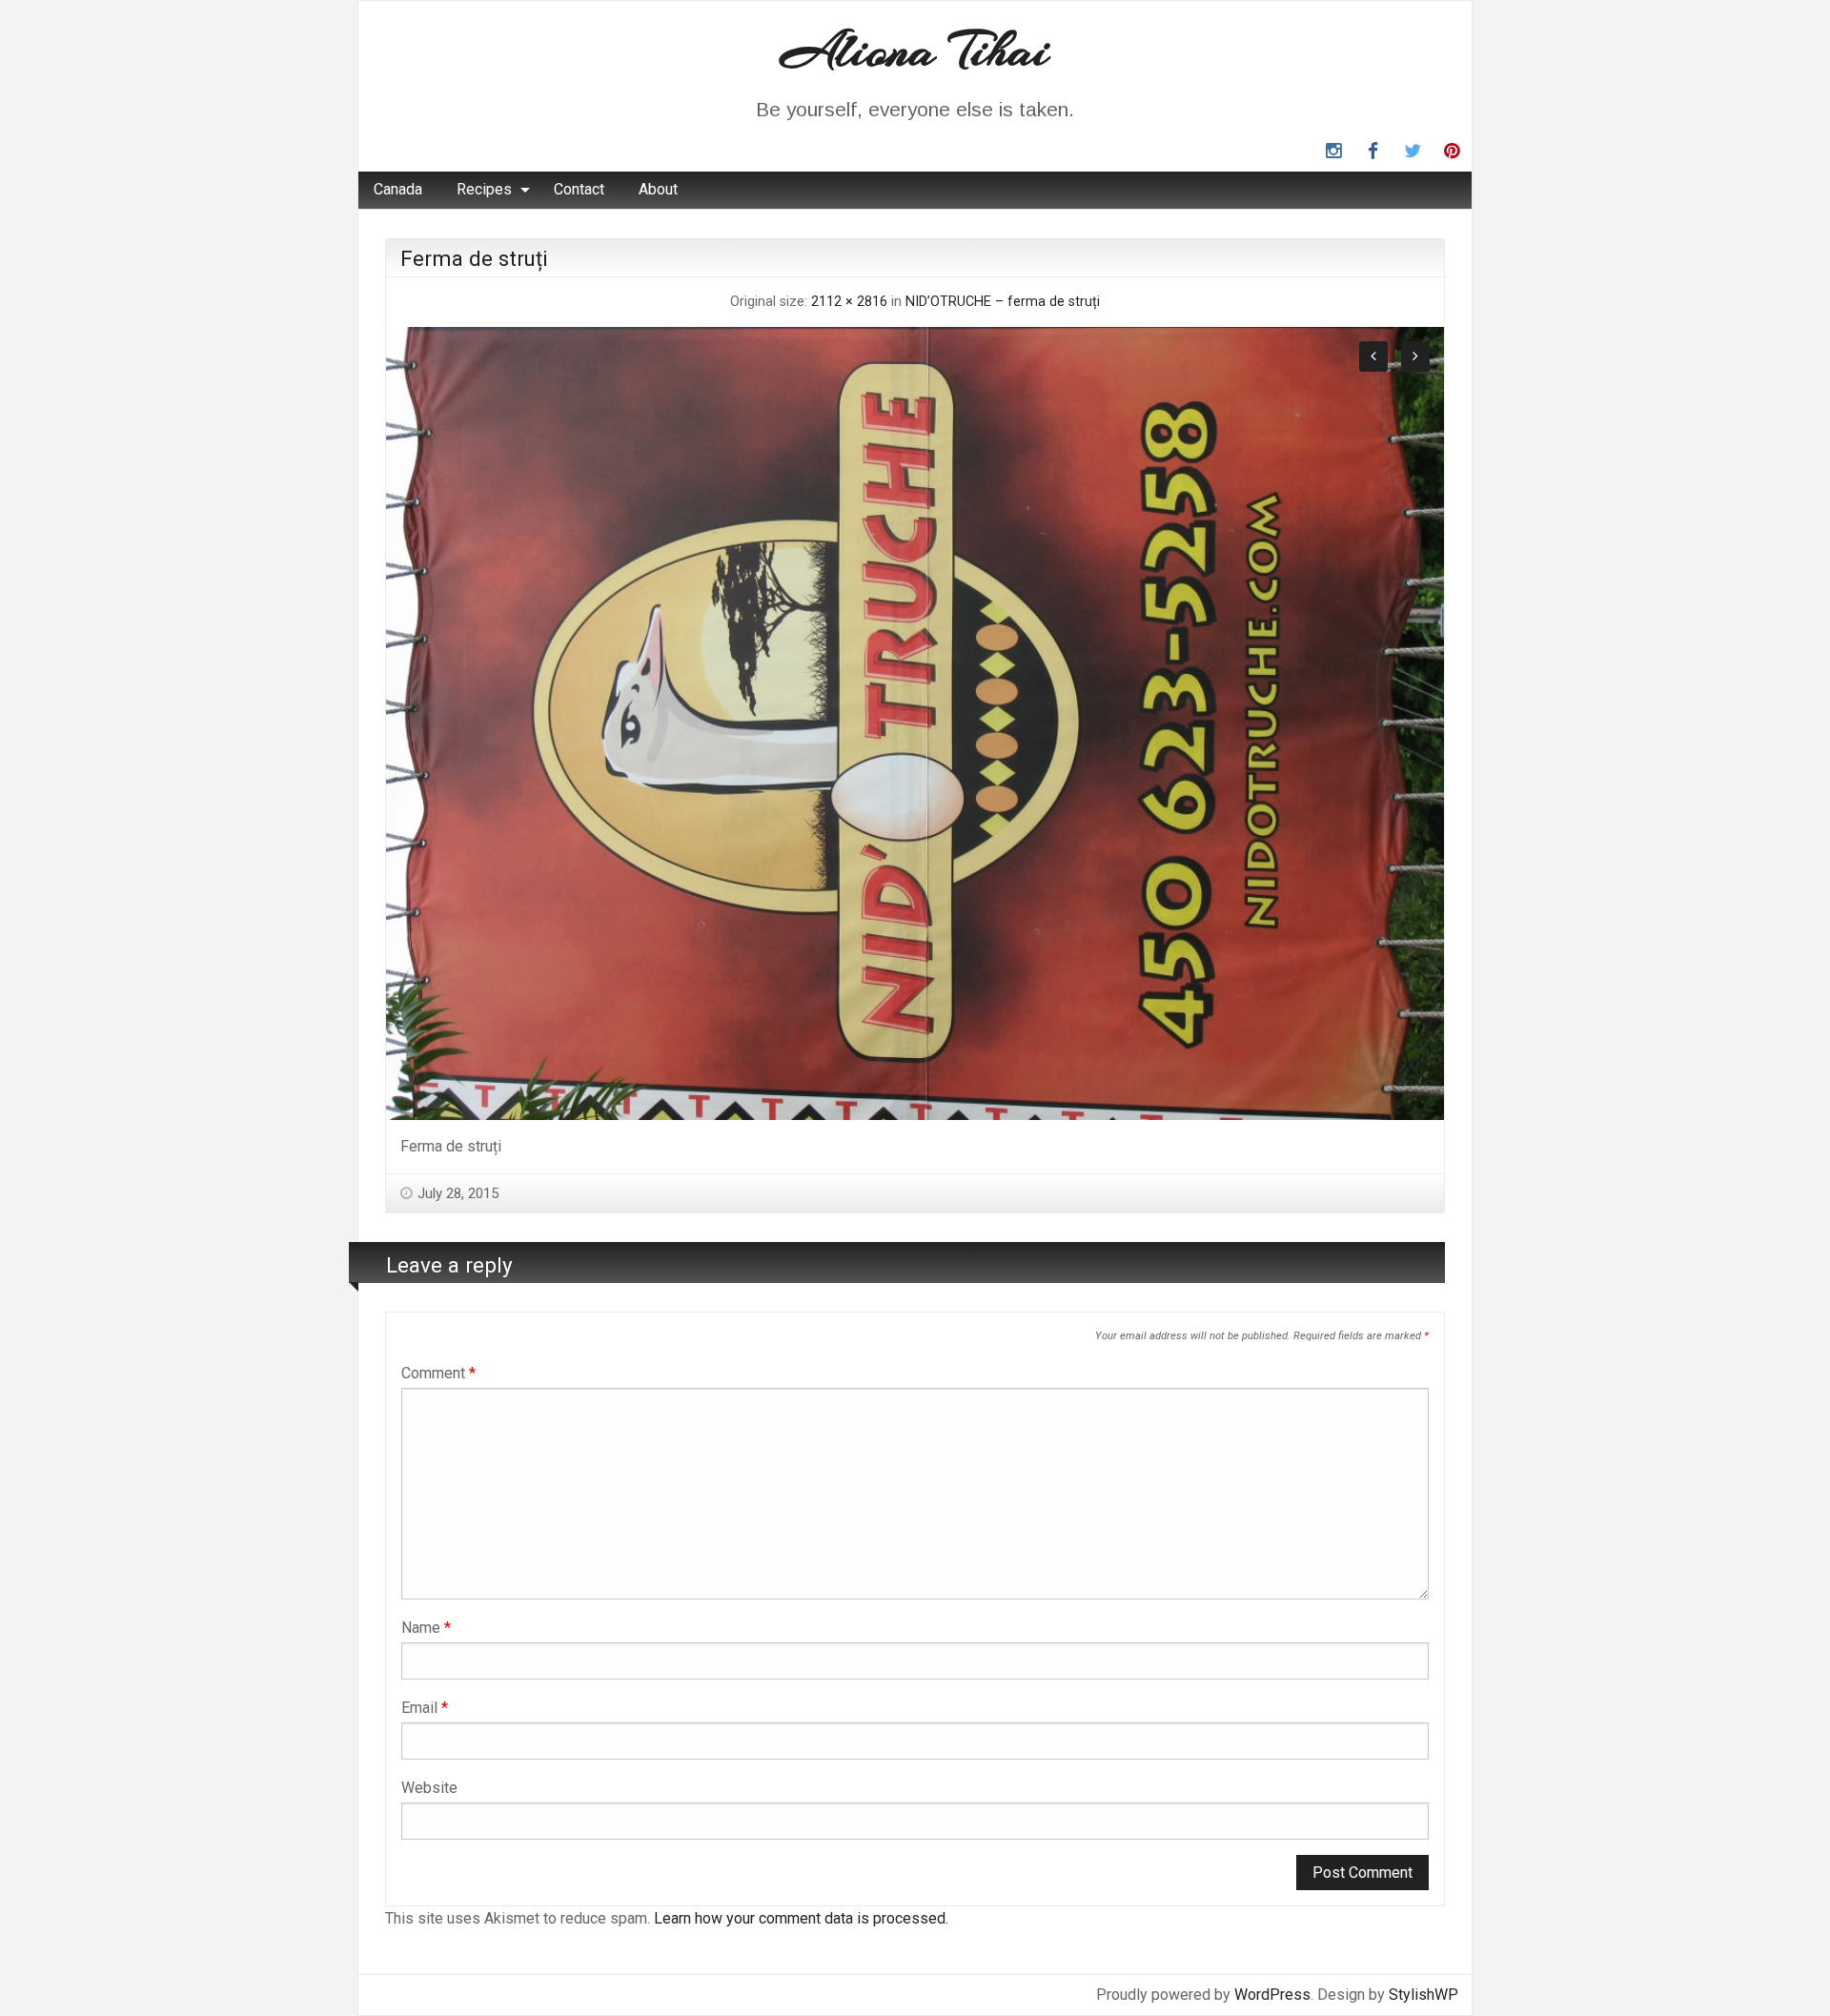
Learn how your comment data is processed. (801, 1918)
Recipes (484, 189)
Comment (438, 1373)
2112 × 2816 (849, 302)
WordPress (1272, 1995)
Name (426, 1628)
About (658, 189)
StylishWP (1423, 1995)
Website (429, 1788)
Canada (398, 189)
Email (425, 1708)
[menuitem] (398, 190)
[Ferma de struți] (915, 722)
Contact (579, 189)
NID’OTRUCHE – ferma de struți (1003, 302)
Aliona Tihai (915, 51)
